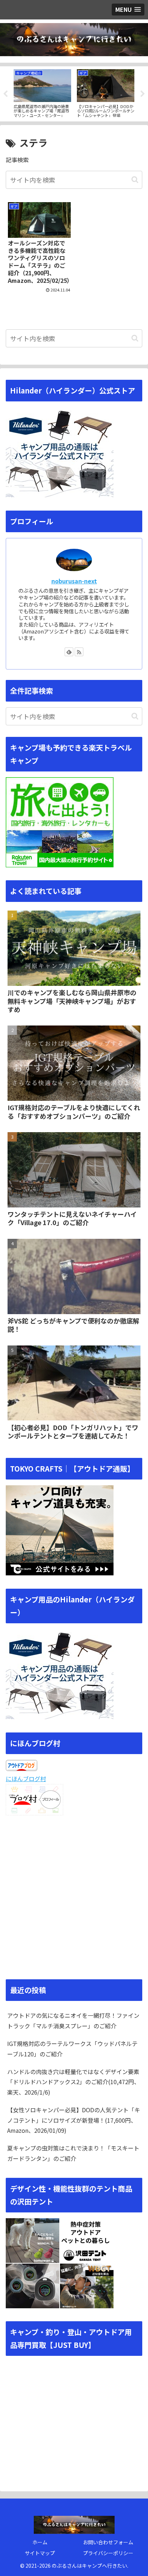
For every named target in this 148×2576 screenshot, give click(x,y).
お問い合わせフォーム (108, 2542)
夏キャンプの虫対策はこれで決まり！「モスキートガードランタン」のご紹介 (73, 2153)
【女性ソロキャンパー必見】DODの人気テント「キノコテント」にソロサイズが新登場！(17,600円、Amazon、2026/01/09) (74, 2120)
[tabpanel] (42, 93)
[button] (135, 180)
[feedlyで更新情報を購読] (69, 652)
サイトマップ (40, 2553)
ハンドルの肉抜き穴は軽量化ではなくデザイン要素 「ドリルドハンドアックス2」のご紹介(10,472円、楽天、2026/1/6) (73, 2082)
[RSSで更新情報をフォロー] (79, 652)
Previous (5, 94)
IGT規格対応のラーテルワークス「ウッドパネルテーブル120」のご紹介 (72, 2049)
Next (143, 94)
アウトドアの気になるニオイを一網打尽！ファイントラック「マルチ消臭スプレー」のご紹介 (73, 2021)
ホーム (40, 2542)
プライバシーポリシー (108, 2553)
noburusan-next (74, 581)
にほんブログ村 (26, 1779)
